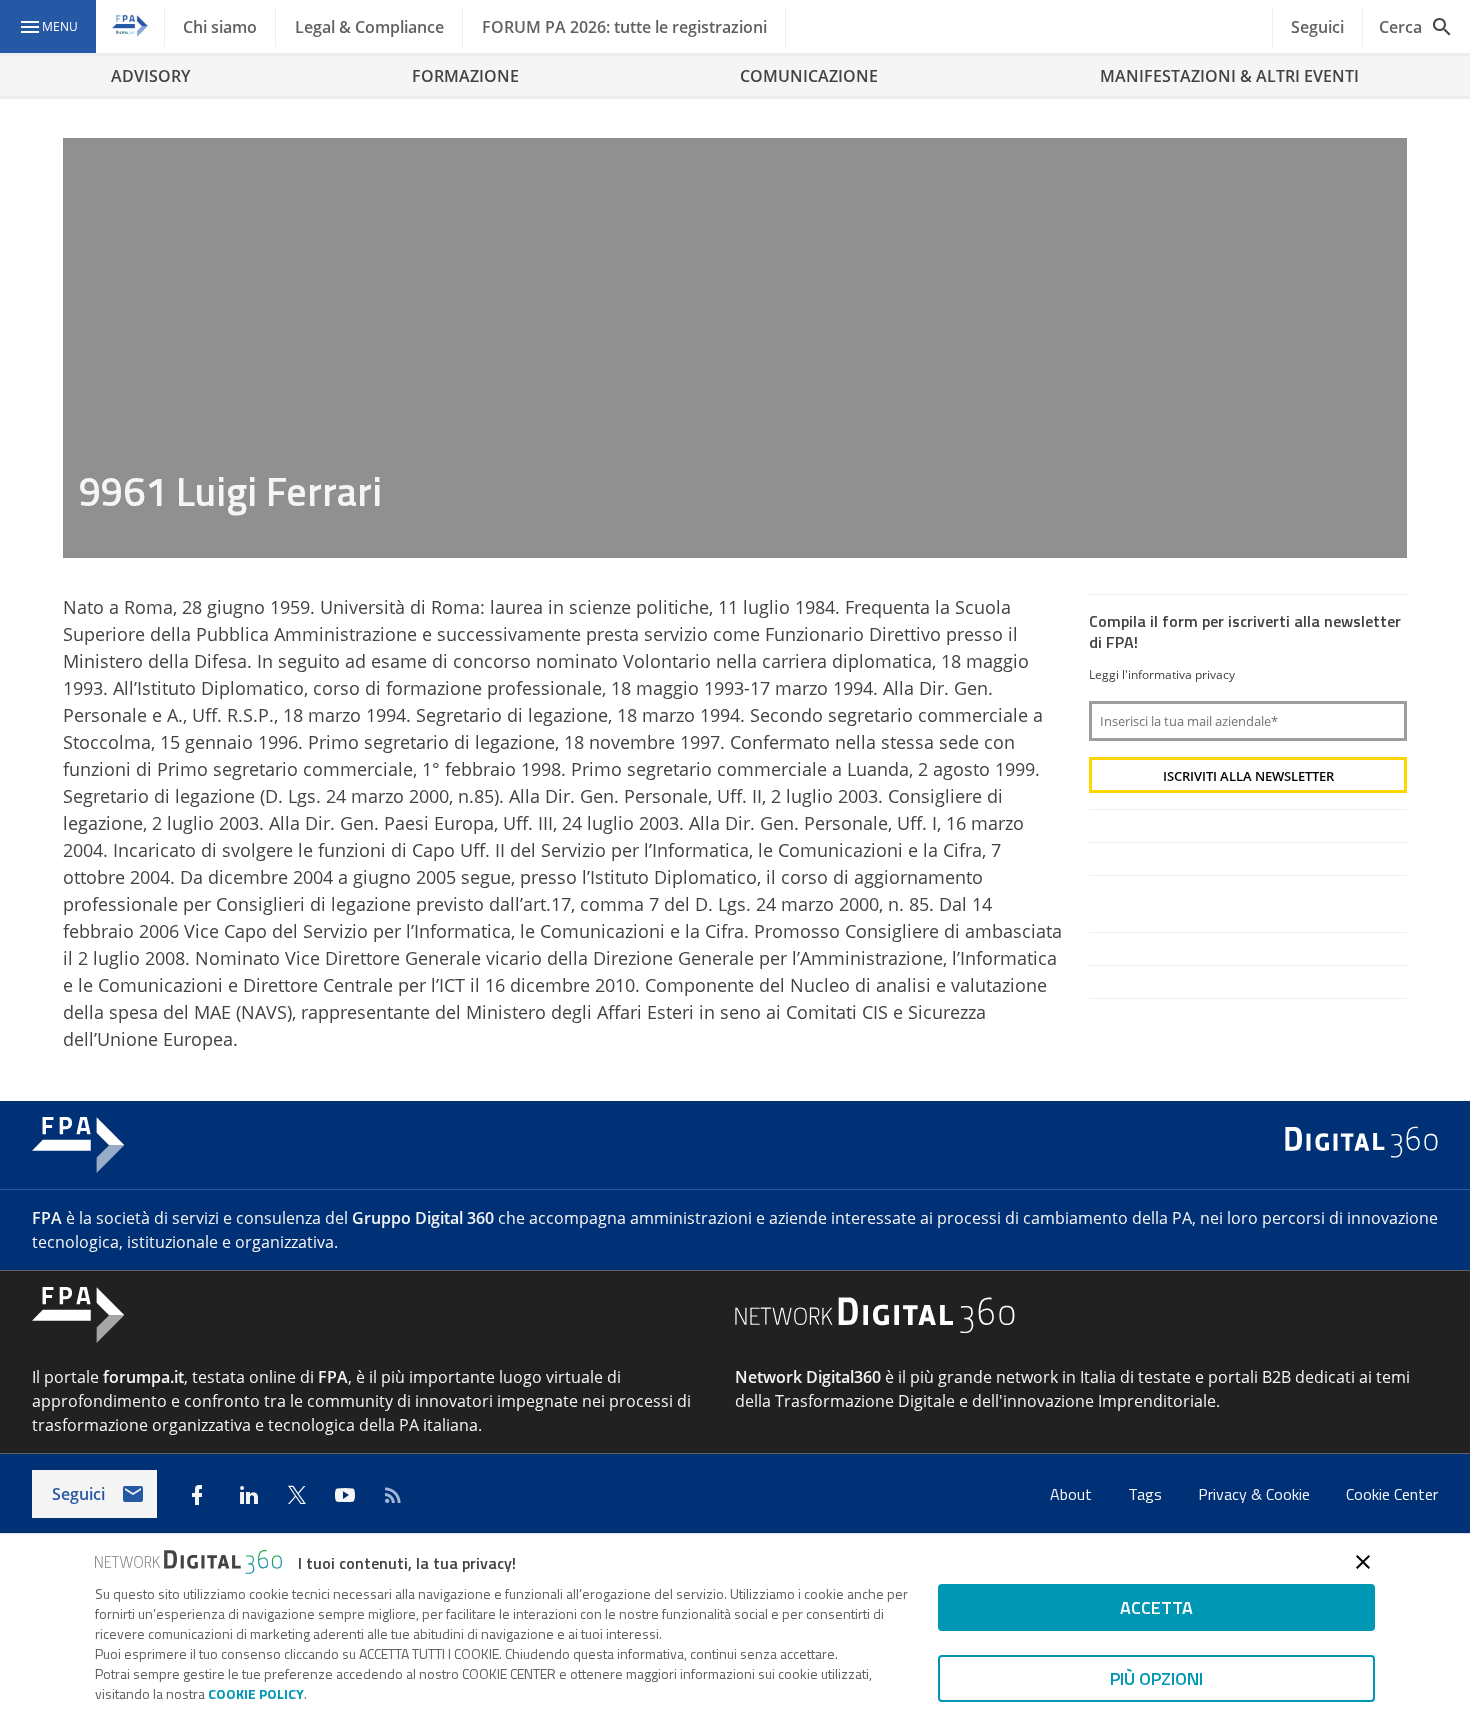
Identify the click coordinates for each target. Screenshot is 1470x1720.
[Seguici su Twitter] (297, 1495)
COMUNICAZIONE (809, 76)
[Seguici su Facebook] (197, 1495)
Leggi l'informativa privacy (1162, 674)
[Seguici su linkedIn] (249, 1495)
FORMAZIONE (465, 76)
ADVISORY (150, 76)
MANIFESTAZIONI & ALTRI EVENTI (1229, 76)
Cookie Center (1392, 1494)
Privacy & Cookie (1256, 1494)
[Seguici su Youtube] (345, 1495)
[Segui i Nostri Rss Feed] (393, 1495)
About (1073, 1494)
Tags (1147, 1494)
